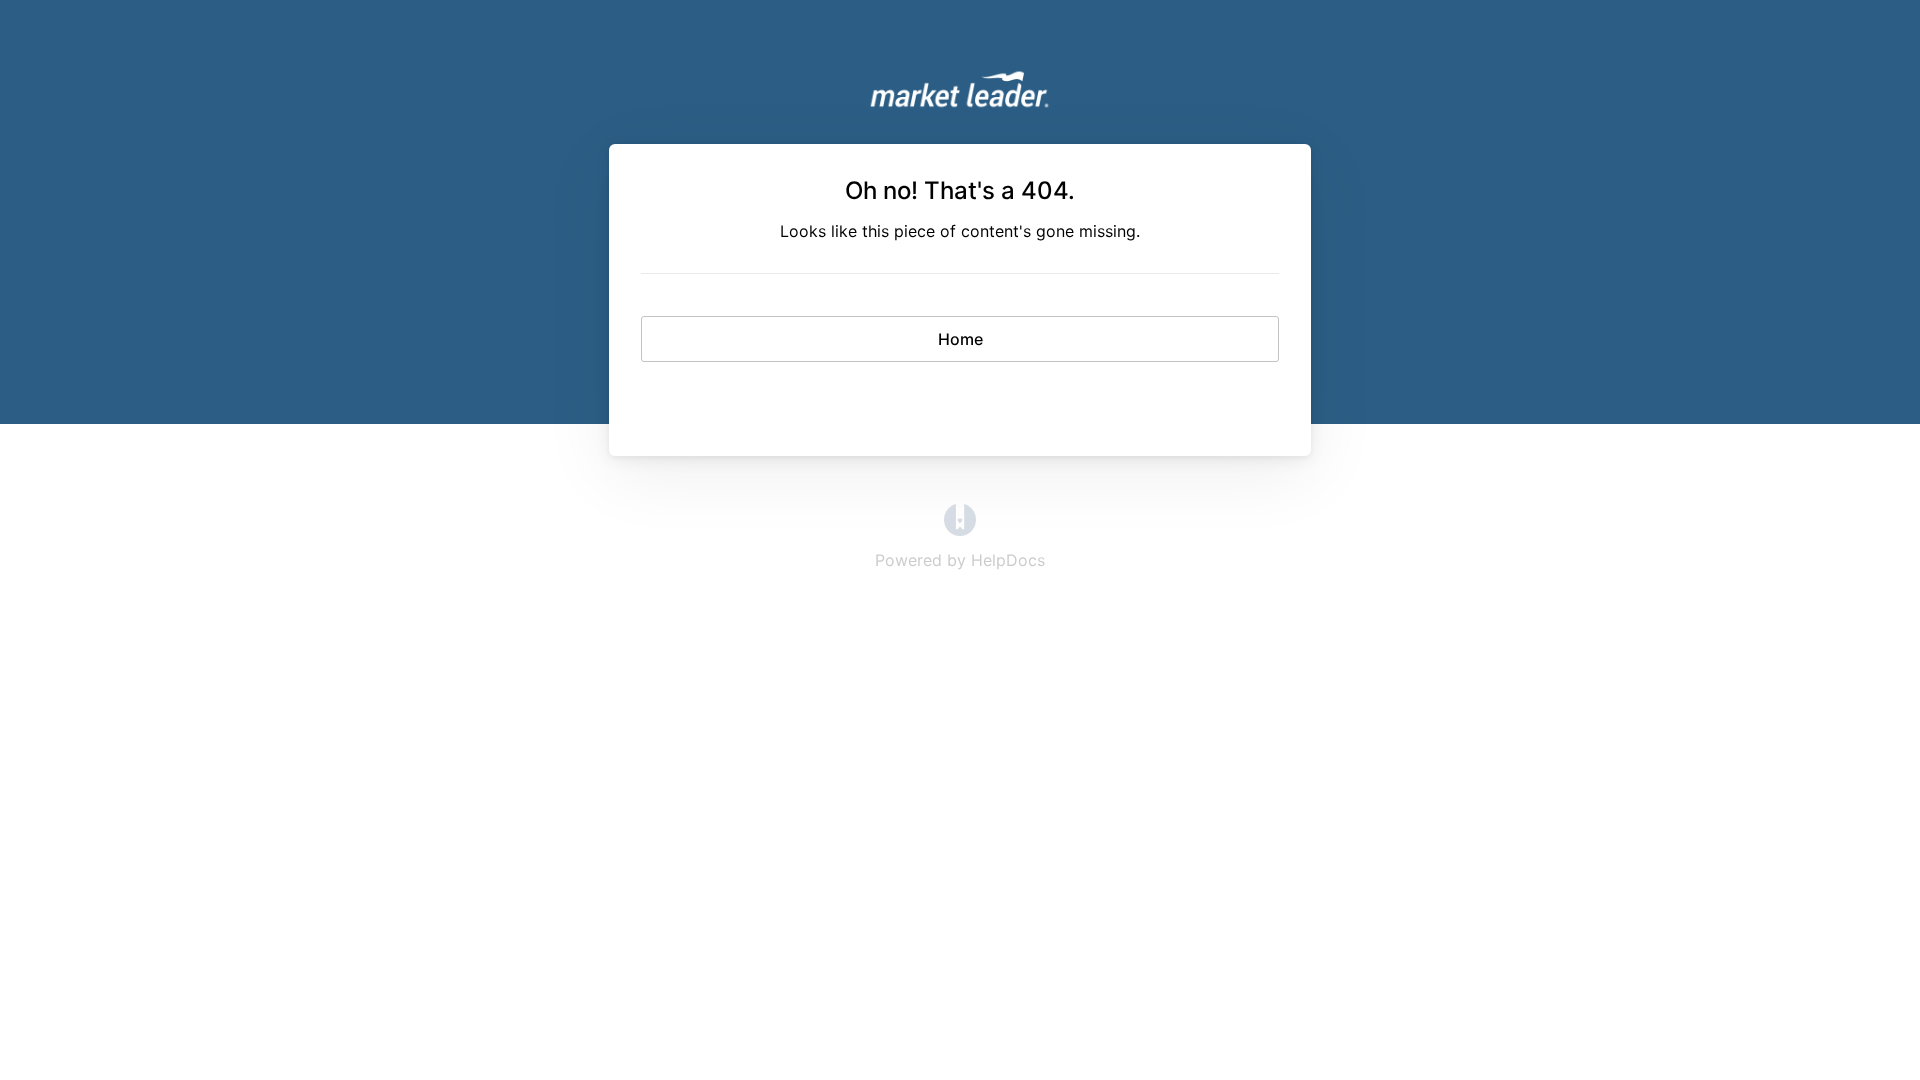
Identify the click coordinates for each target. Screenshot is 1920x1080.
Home (960, 339)
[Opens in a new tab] (960, 530)
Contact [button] (960, 398)
